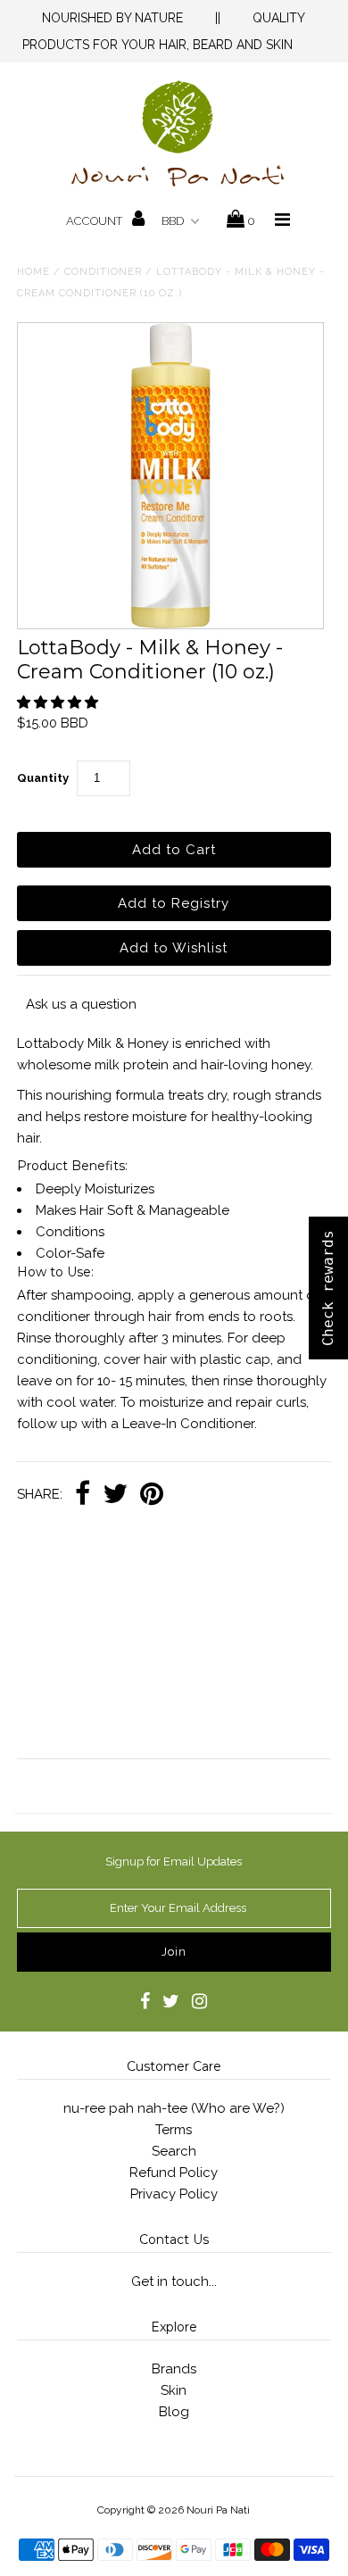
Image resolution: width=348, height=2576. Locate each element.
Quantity (43, 778)
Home (33, 272)
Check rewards (328, 1288)
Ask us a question (81, 1004)
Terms (174, 2130)
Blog (174, 2412)
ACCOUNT (95, 221)
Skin (174, 2390)
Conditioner (103, 272)
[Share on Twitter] (115, 1495)
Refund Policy (174, 2173)
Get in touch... (174, 2281)
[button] (59, 702)
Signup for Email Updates (174, 1861)
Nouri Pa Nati (218, 2510)
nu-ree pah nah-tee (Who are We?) (174, 2108)
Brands (174, 2369)
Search (174, 2151)
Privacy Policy (174, 2194)
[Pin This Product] (152, 1495)
